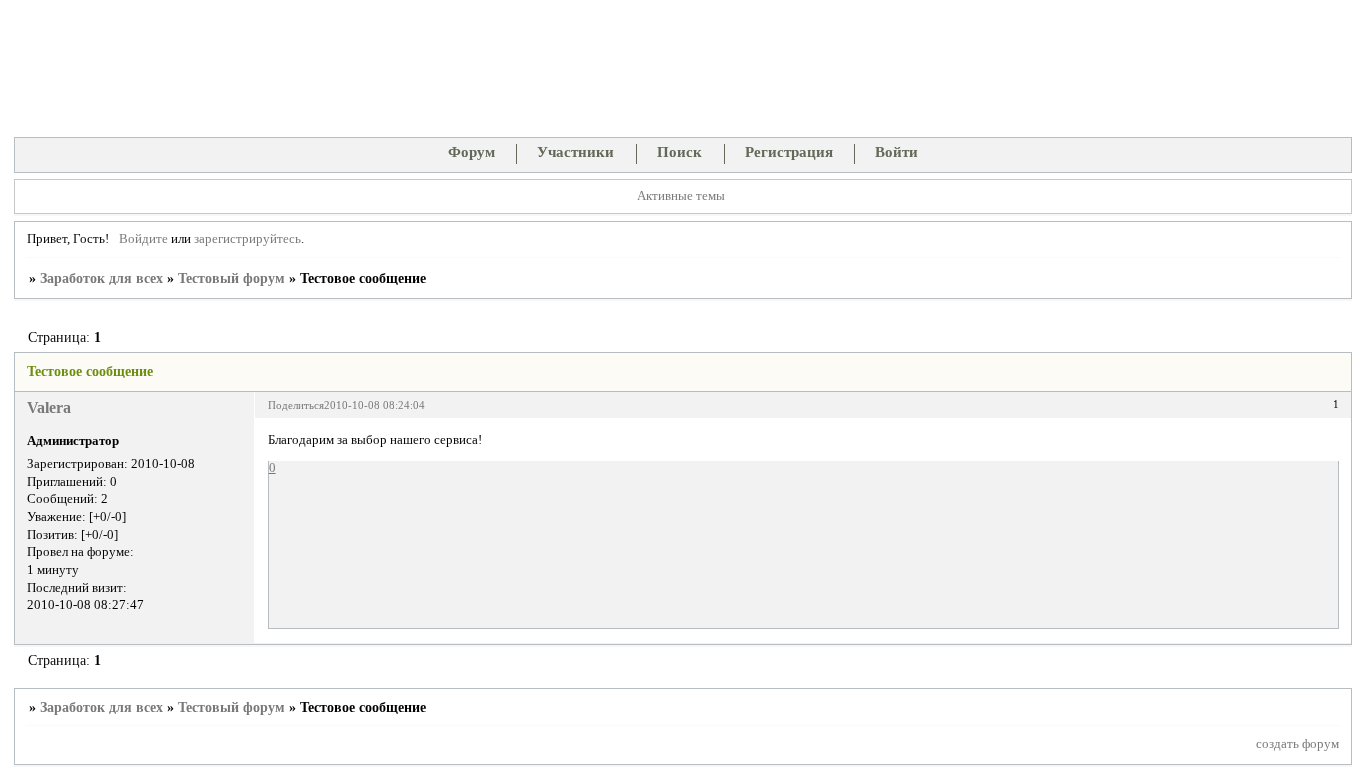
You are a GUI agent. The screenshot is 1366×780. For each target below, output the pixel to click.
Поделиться (296, 405)
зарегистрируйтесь (247, 239)
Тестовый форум (231, 278)
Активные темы (681, 196)
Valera (49, 407)
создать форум (1297, 744)
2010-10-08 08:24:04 (374, 405)
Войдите (143, 239)
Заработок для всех (101, 278)
